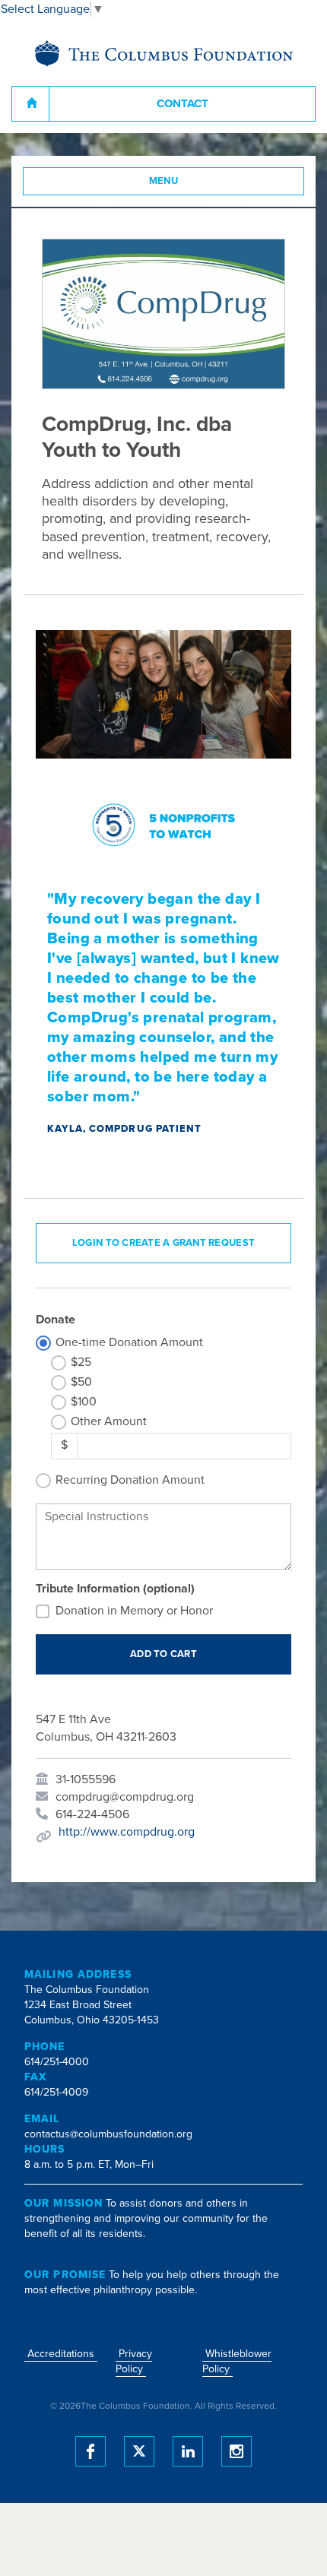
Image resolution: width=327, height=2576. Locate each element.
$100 (84, 1402)
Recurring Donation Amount (130, 1480)
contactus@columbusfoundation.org (108, 2134)
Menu (164, 181)
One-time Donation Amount (129, 1342)
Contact (183, 103)
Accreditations (61, 2354)
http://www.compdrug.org (127, 1832)
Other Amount (109, 1421)
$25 (81, 1362)
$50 (81, 1382)
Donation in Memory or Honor (134, 1611)
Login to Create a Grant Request (163, 1243)
